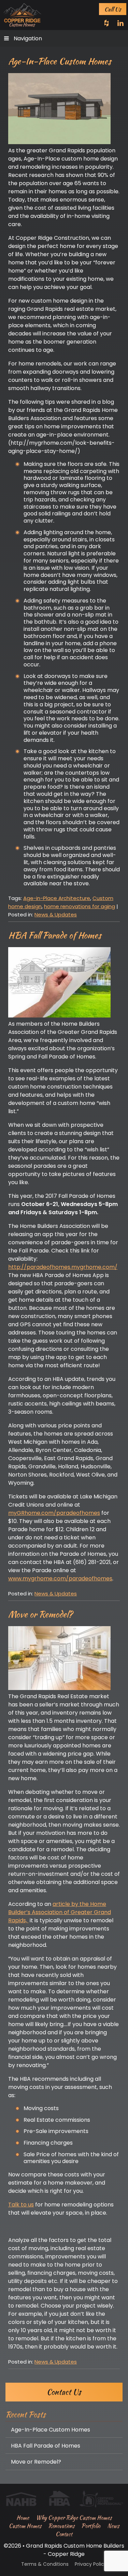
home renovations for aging (80, 906)
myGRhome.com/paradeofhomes (54, 1513)
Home (23, 2518)
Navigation (28, 38)
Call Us (113, 9)
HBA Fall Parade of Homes (55, 935)
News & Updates (56, 915)
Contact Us (64, 2392)
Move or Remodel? (40, 1614)
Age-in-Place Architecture (57, 898)
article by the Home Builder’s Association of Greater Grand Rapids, (60, 1912)
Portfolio (91, 2526)
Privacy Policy (91, 2564)
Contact (64, 2534)
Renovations (61, 2526)
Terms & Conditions (45, 2564)
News (113, 2526)
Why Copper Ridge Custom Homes (74, 2518)
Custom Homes (25, 2526)
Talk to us (21, 2205)
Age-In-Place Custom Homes (60, 61)
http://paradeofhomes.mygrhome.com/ (63, 1267)
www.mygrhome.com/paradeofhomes (60, 1578)
